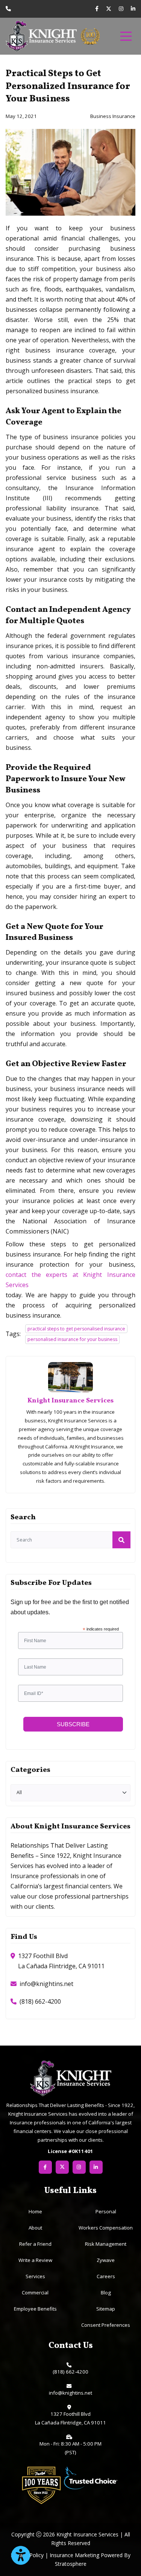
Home (35, 2211)
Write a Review (35, 2260)
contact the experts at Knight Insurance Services (70, 1280)
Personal (106, 2211)
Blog (106, 2293)
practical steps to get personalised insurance (76, 1329)
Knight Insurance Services (70, 1401)
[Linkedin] (133, 9)
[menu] (126, 36)
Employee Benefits (35, 2309)
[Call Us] (8, 8)
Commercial (35, 2293)
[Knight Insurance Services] (41, 36)
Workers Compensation (106, 2228)
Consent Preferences (106, 2325)
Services (35, 2276)
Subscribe (73, 1724)
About (35, 2228)
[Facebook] (97, 9)
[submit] (121, 1540)
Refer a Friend (35, 2244)
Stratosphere (71, 2564)
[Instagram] (121, 9)
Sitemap (106, 2309)
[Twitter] (109, 9)
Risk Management (106, 2244)
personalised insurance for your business (72, 1339)
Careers (106, 2276)
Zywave (106, 2260)
